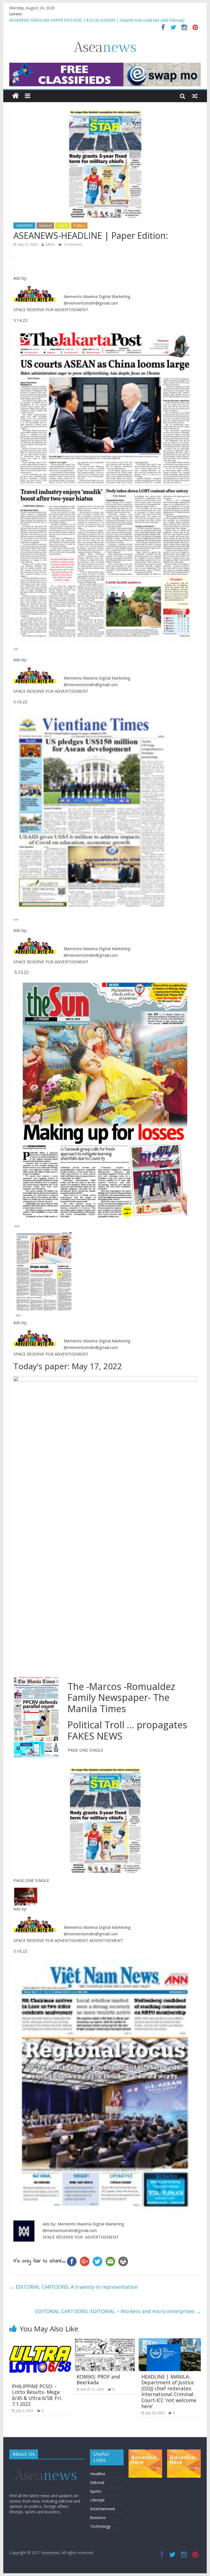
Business (98, 2518)
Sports (96, 2491)
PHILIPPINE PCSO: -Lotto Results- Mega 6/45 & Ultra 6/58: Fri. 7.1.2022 (37, 2395)
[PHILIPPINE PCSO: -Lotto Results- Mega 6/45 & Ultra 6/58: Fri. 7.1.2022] (40, 2342)
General (45, 226)
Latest (63, 226)
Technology (100, 2526)
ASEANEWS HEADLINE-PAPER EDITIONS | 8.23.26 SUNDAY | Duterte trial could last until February (97, 20)
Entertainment (103, 2509)
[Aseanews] (15, 96)
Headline (98, 2474)
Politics (79, 226)
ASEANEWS (24, 226)
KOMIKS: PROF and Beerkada (98, 2380)
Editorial (97, 2482)
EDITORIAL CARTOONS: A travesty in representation (73, 2287)
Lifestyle (97, 2500)
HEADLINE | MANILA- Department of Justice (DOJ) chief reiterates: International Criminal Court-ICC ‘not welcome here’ (169, 2391)
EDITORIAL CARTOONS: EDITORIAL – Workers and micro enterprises (118, 2311)
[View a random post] (195, 96)
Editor (50, 244)
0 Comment (72, 244)
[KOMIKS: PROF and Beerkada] (105, 2342)
